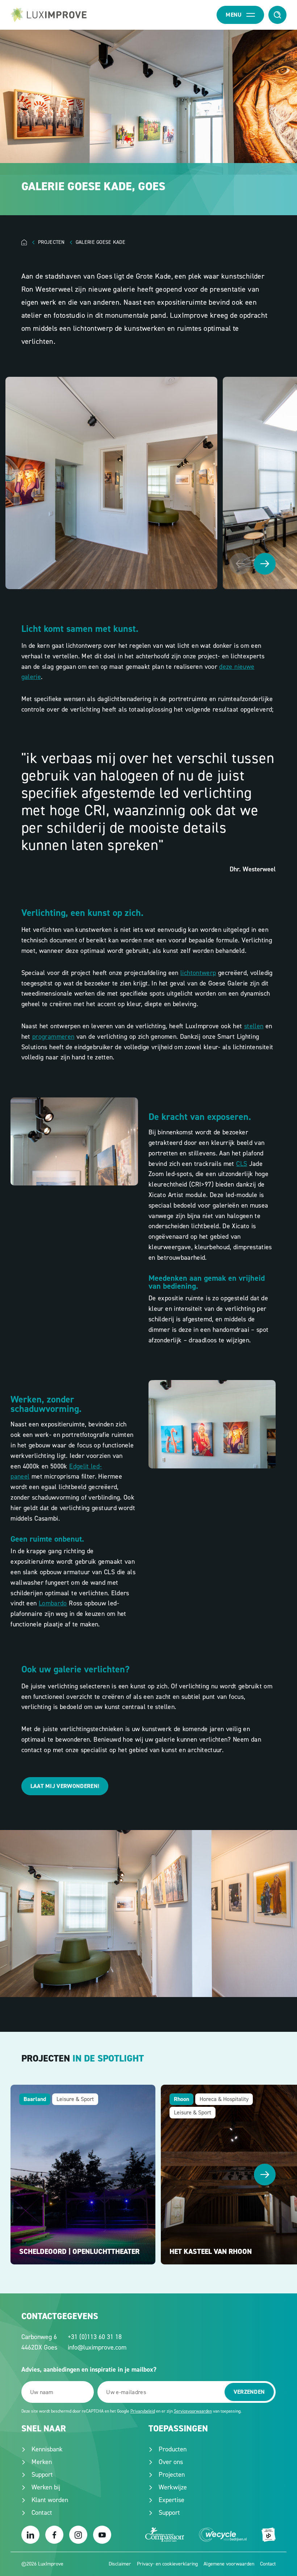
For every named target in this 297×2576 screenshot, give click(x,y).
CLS (242, 1164)
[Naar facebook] (54, 2535)
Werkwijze (173, 2487)
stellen (254, 1026)
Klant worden (50, 2500)
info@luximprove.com (97, 2347)
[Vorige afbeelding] (240, 564)
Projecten (172, 2475)
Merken (42, 2462)
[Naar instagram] (78, 2535)
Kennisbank (47, 2449)
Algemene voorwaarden (229, 2564)
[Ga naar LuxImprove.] (30, 242)
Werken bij (46, 2487)
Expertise (171, 2500)
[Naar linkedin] (30, 2535)
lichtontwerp (198, 973)
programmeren (53, 1037)
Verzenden (249, 2392)
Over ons (171, 2462)
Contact (42, 2513)
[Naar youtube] (102, 2535)
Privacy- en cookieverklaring (167, 2564)
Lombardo (53, 1603)
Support (42, 2475)
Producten (173, 2449)
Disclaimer (120, 2564)
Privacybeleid (143, 2411)
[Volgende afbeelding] (265, 564)
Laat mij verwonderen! (65, 1786)
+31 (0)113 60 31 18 (95, 2337)
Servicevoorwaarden (193, 2411)
